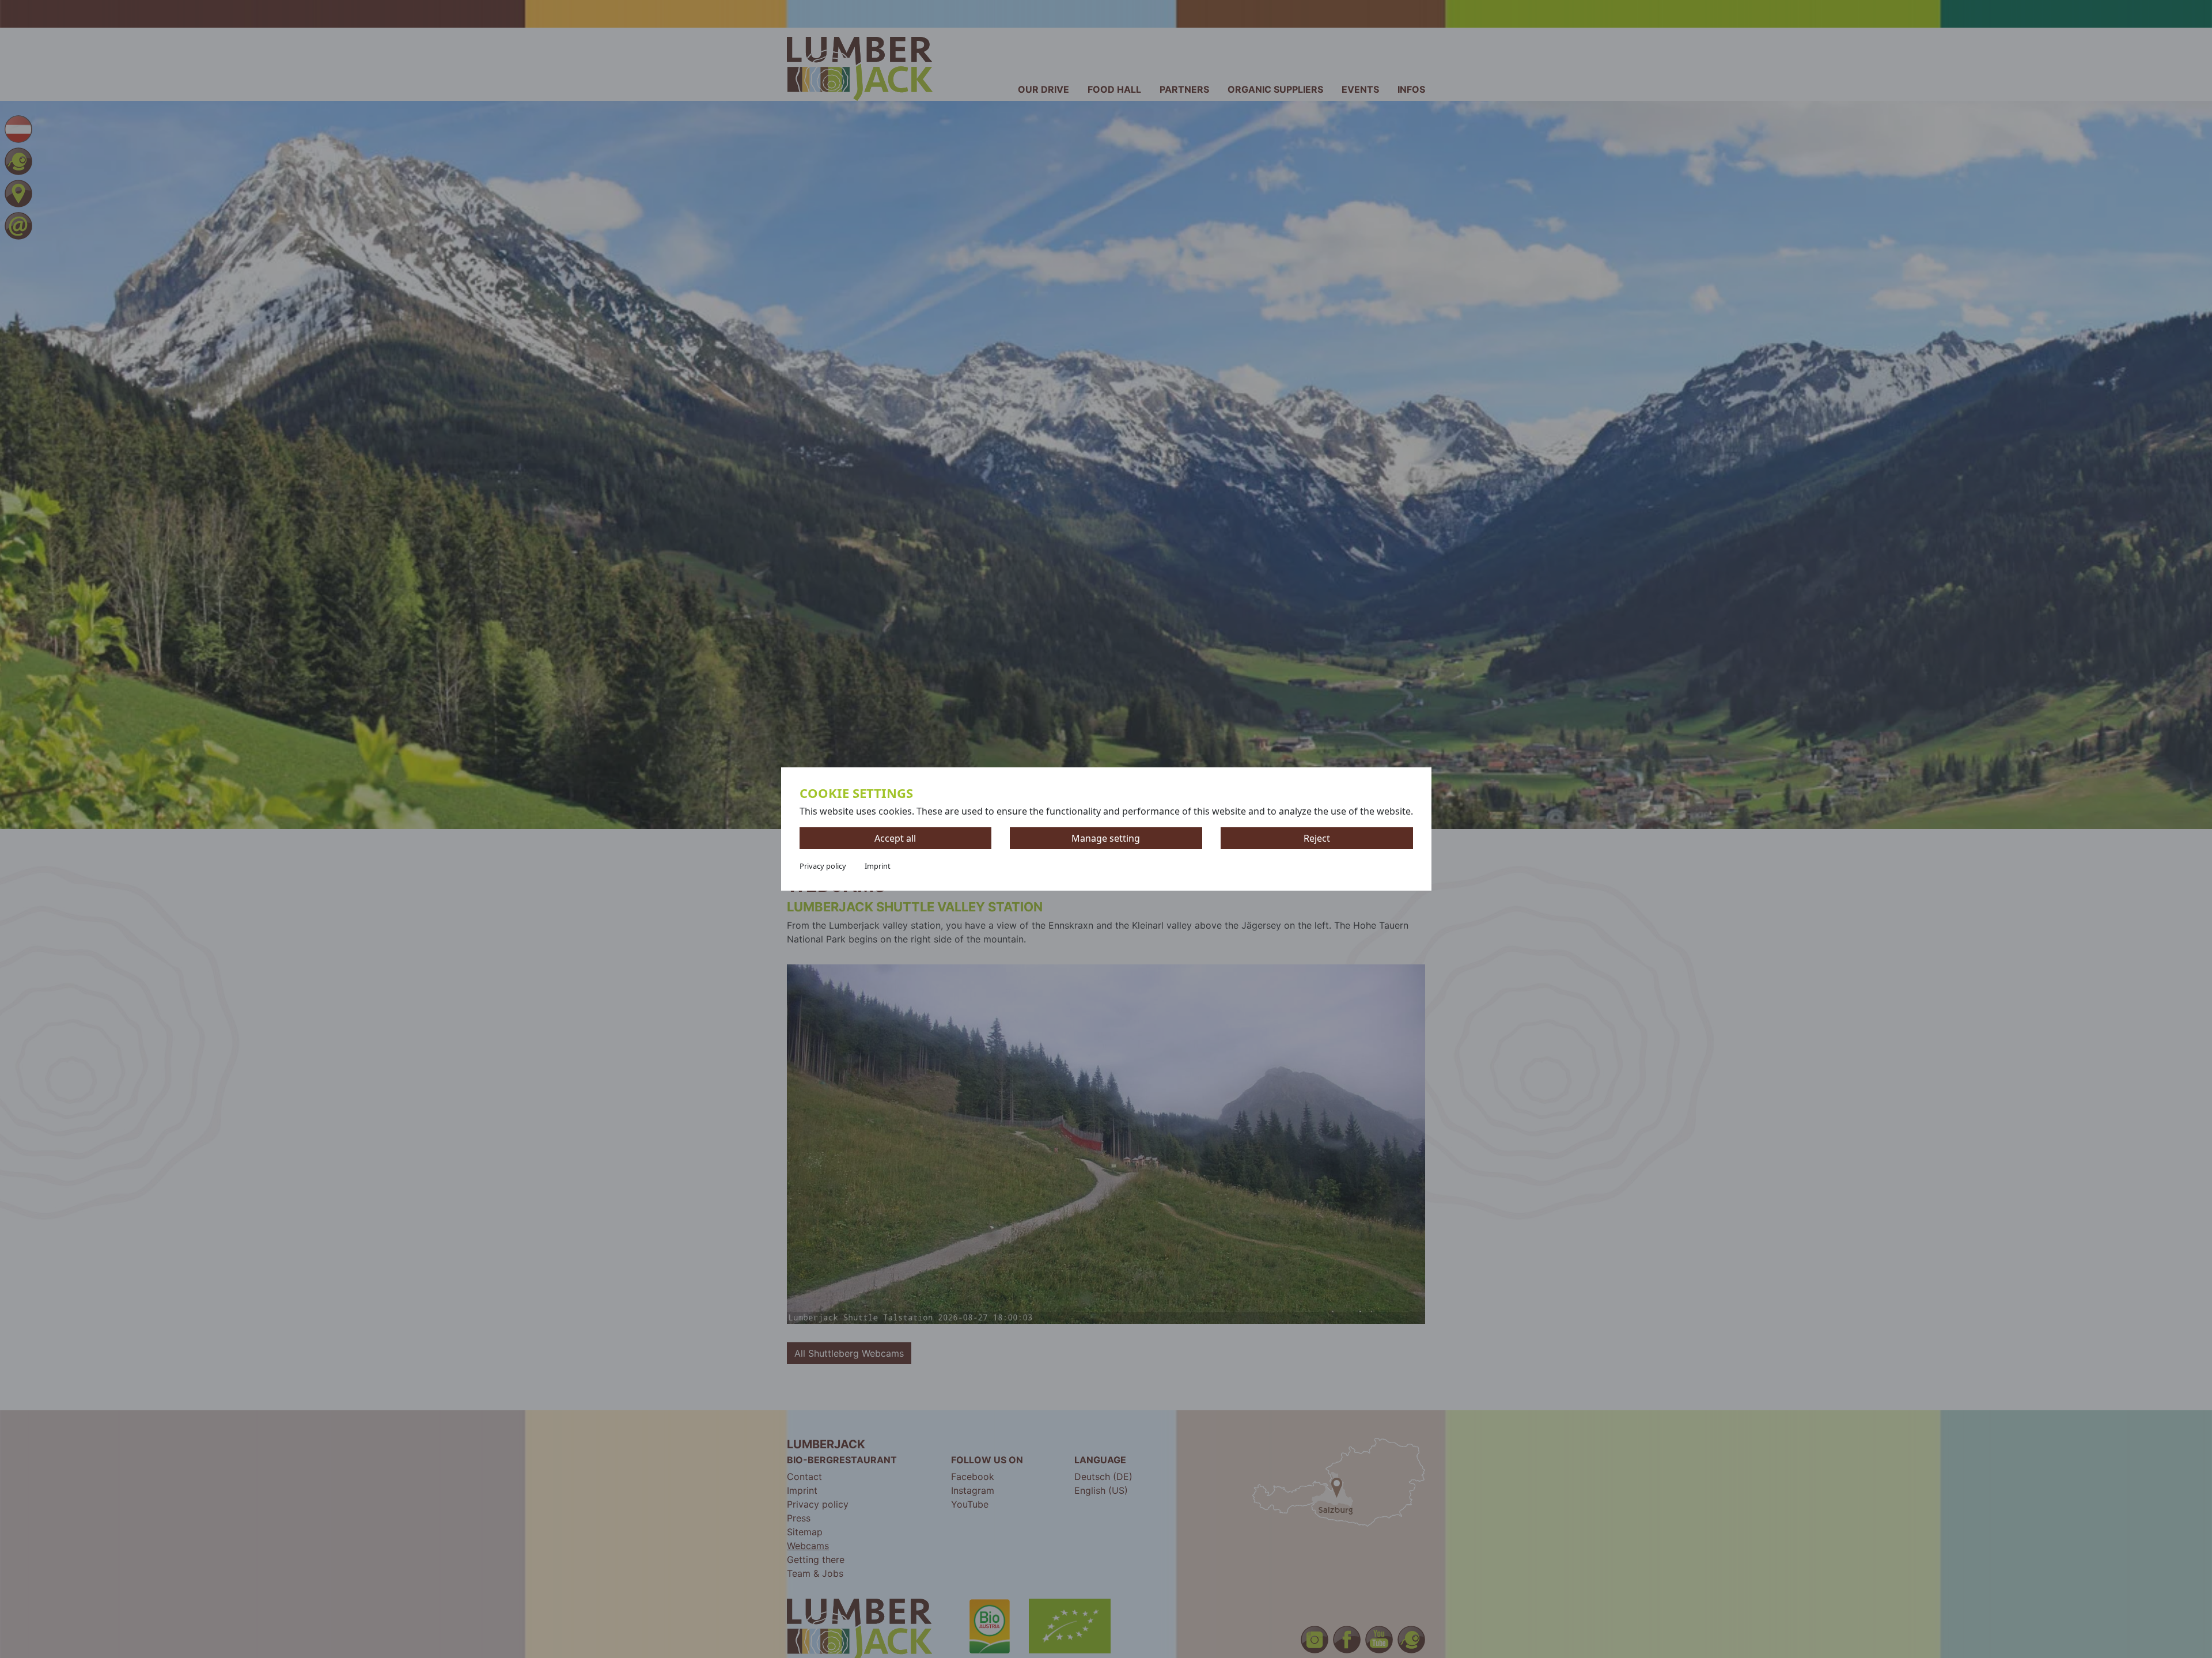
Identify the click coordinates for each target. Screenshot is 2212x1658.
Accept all (895, 838)
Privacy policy (823, 866)
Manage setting (1106, 838)
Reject (1317, 838)
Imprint (878, 866)
